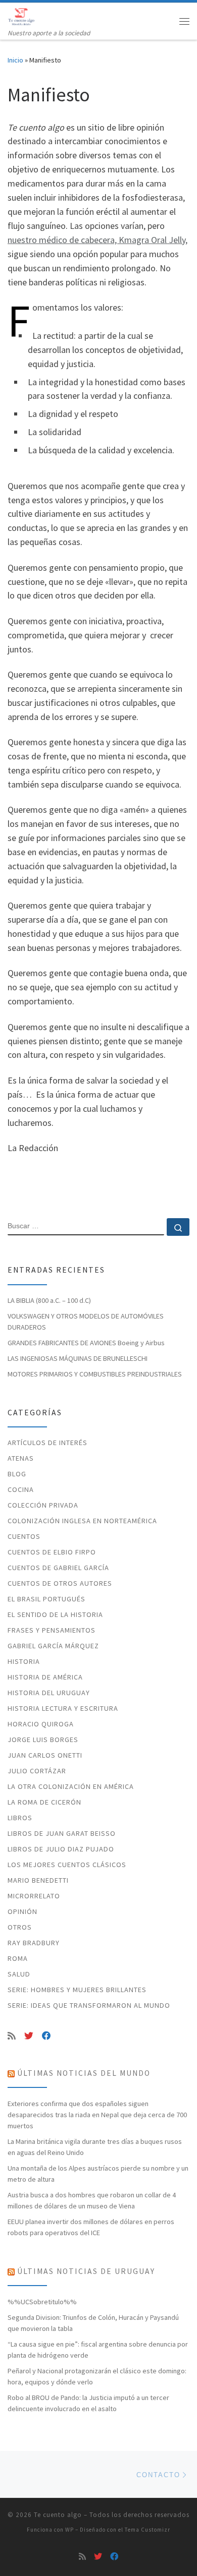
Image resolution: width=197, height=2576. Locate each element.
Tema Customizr (147, 2530)
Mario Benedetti (38, 1880)
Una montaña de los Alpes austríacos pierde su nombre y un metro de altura (98, 2174)
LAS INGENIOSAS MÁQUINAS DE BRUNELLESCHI (78, 1358)
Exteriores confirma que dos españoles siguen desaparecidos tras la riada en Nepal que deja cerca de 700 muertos (97, 2115)
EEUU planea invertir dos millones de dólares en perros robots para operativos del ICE (91, 2227)
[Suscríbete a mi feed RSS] (12, 2036)
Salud (19, 1974)
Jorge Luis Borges (43, 1740)
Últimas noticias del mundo (84, 2073)
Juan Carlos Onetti (45, 1755)
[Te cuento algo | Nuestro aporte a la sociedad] (22, 15)
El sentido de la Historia (55, 1614)
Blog (17, 1474)
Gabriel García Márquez (53, 1646)
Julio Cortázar (37, 1771)
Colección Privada (43, 1505)
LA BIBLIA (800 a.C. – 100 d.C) (49, 1300)
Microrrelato (34, 1896)
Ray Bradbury (34, 1943)
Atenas (21, 1458)
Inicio (15, 60)
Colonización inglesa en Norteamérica (82, 1521)
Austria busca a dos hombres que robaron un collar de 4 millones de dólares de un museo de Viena (92, 2200)
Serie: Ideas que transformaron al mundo (89, 2005)
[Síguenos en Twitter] (29, 2036)
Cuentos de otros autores (60, 1583)
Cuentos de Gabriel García (58, 1568)
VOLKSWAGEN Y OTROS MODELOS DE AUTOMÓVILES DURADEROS (86, 1322)
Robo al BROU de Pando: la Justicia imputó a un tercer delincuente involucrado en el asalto (88, 2403)
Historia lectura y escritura (63, 1708)
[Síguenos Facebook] (46, 2036)
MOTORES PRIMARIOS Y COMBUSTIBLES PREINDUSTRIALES (95, 1374)
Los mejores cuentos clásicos (67, 1865)
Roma (18, 1958)
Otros (20, 1927)
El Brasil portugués (46, 1599)
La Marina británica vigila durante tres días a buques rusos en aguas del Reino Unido (95, 2147)
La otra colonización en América (71, 1786)
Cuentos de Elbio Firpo (52, 1552)
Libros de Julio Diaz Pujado (61, 1849)
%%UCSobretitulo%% (42, 2302)
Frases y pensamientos (52, 1630)
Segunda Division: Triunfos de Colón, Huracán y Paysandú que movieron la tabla (93, 2323)
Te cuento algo (58, 2515)
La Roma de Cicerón (44, 1802)
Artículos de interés (47, 1443)
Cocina (21, 1489)
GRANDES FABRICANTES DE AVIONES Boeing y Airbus (86, 1343)
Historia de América (45, 1677)
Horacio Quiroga (41, 1724)
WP (69, 2530)
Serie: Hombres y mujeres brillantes (77, 1990)
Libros (20, 1818)
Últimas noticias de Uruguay (86, 2271)
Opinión (22, 1911)
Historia (24, 1661)
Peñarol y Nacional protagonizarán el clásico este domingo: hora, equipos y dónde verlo (97, 2376)
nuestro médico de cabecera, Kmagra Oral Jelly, (97, 240)
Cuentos (24, 1536)
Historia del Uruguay (49, 1693)
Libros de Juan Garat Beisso (62, 1833)
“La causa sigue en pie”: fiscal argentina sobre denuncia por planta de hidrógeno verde (98, 2350)
